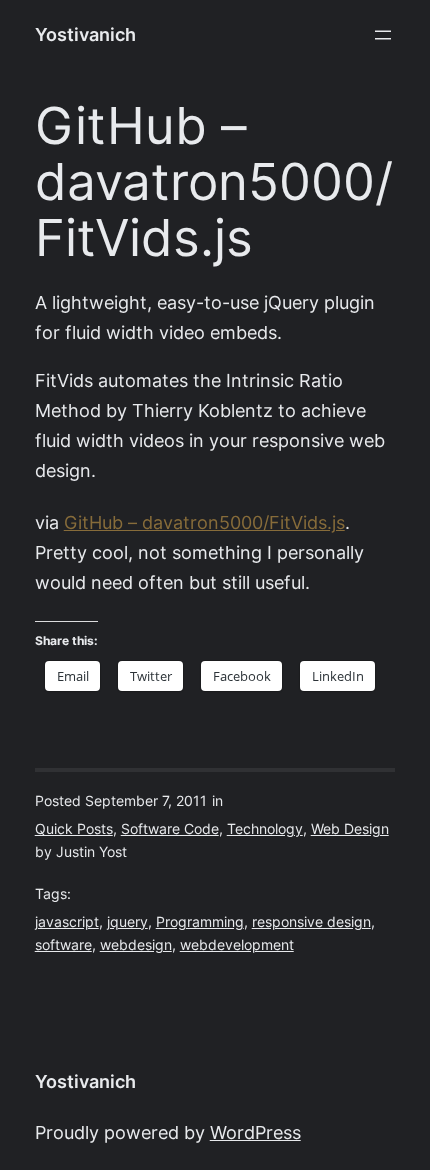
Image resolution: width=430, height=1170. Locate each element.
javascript (67, 922)
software (63, 945)
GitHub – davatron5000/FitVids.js (204, 522)
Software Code (170, 829)
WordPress (255, 1132)
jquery (127, 922)
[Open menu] (383, 35)
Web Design (350, 829)
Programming (200, 922)
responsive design (311, 922)
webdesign (136, 945)
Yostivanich (85, 34)
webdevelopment (237, 945)
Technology (265, 829)
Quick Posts (74, 829)
